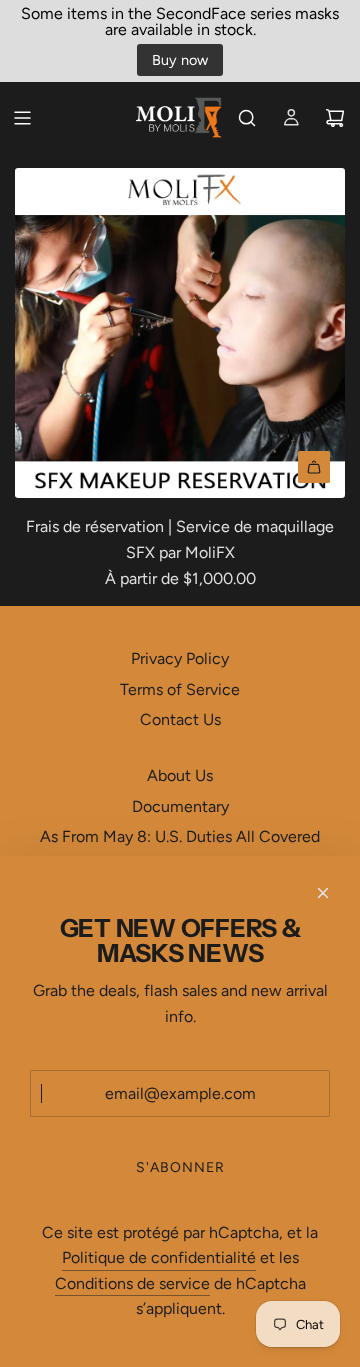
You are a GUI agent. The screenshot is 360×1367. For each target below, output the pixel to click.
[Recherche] (247, 118)
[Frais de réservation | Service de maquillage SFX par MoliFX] (180, 333)
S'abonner (180, 1167)
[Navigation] (22, 118)
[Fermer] (323, 893)
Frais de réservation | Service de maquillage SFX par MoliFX (180, 539)
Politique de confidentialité (159, 1257)
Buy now (180, 60)
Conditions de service (132, 1283)
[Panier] (335, 118)
